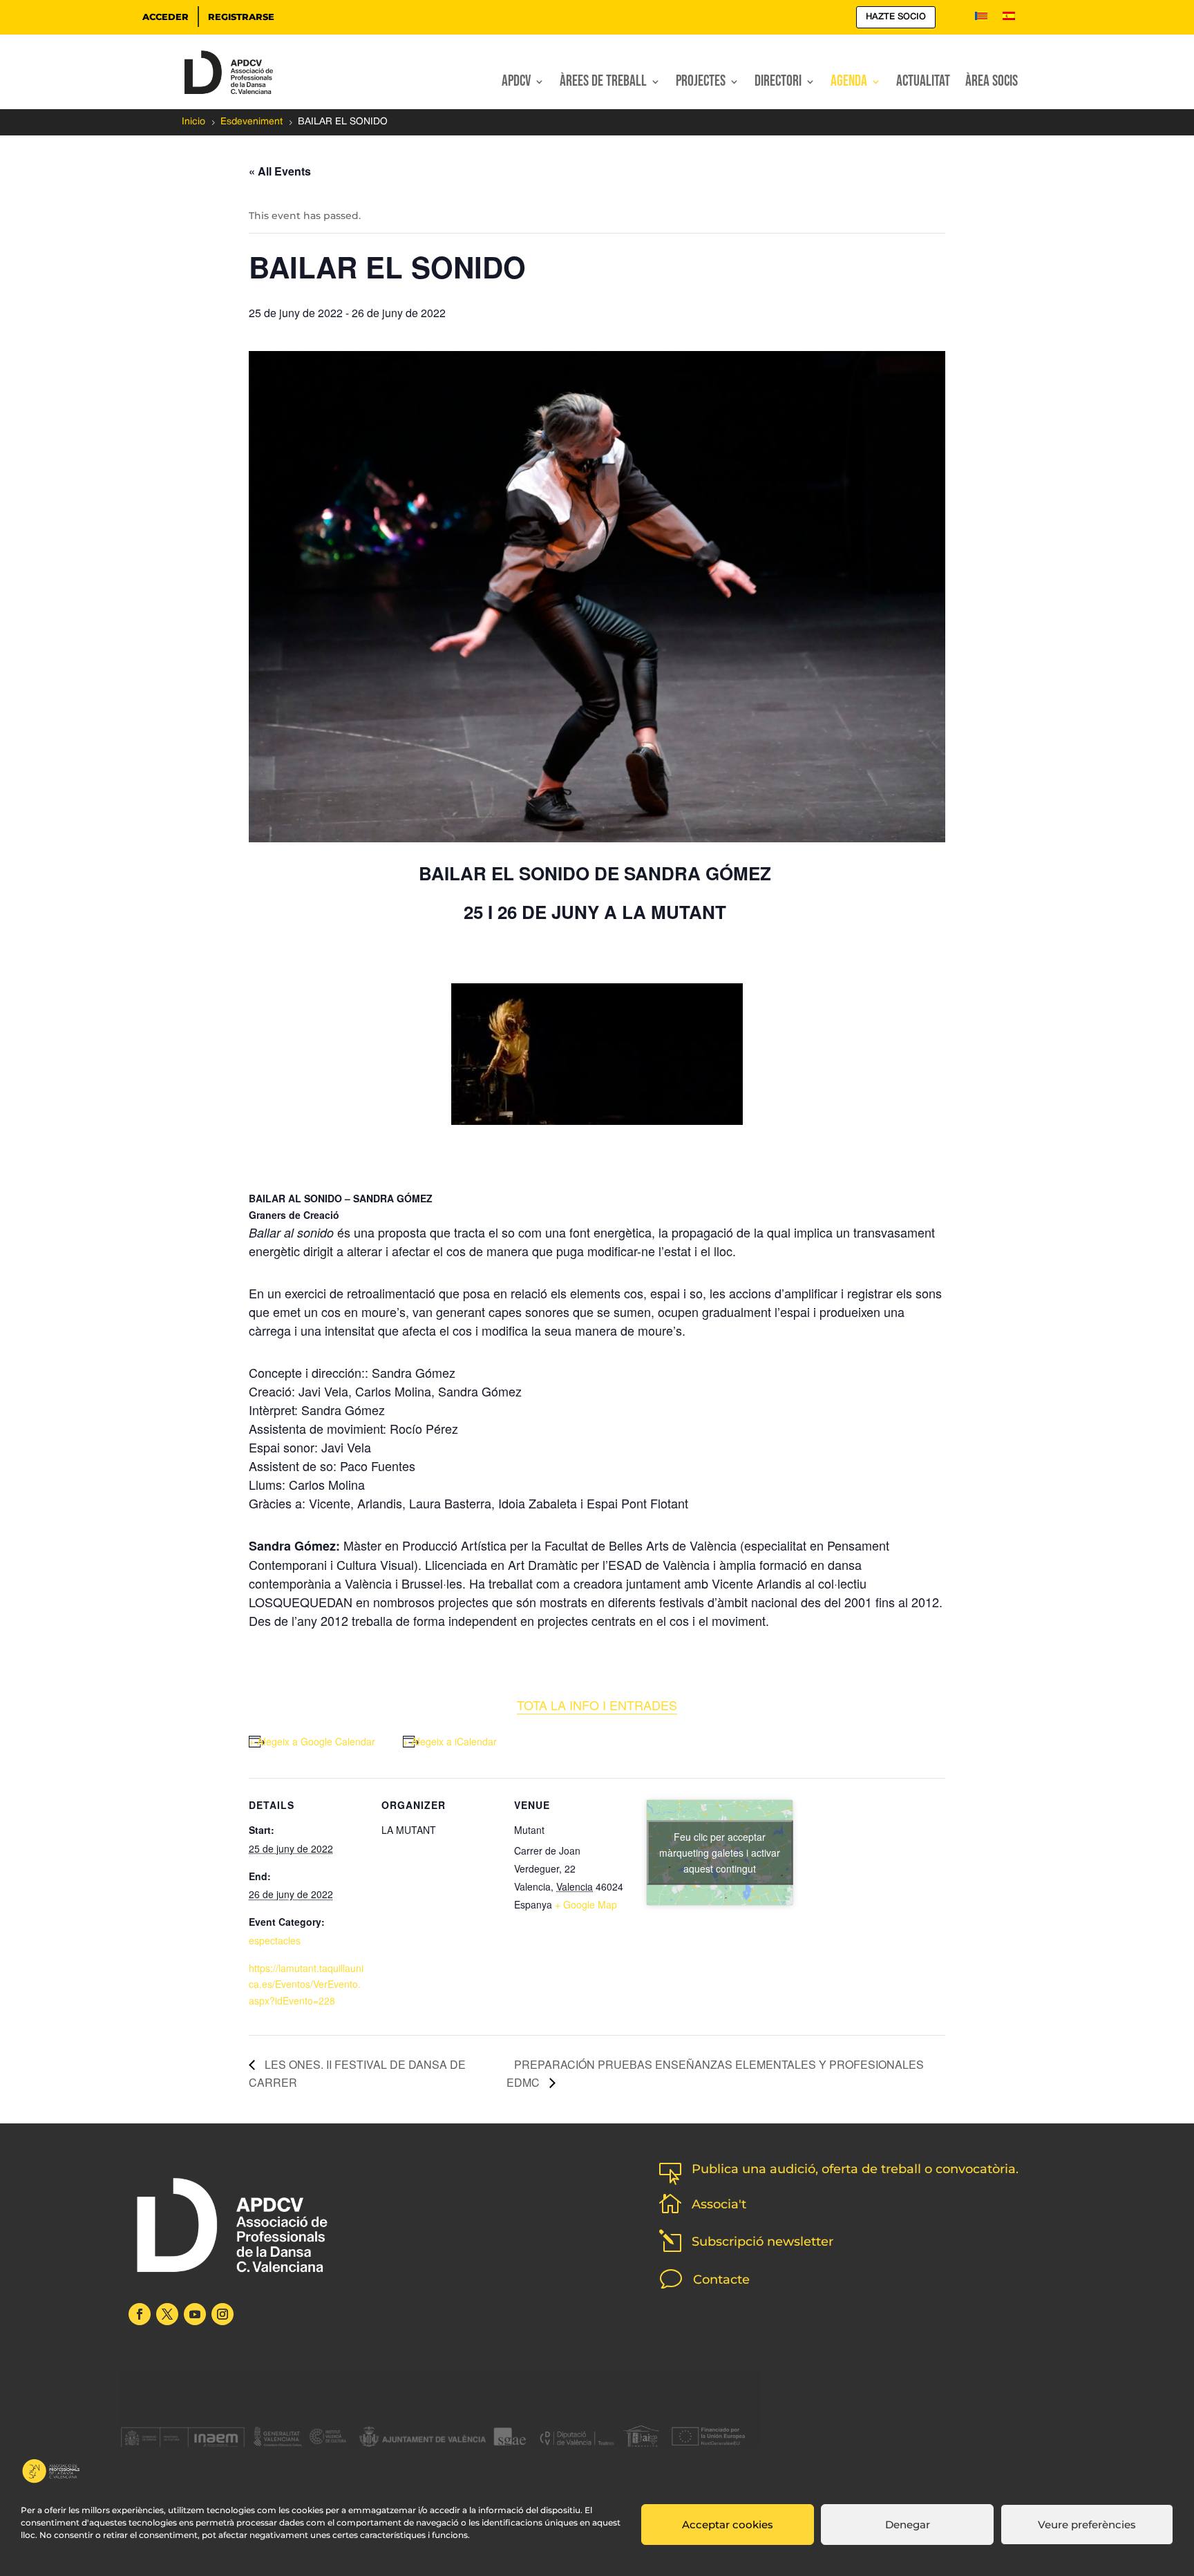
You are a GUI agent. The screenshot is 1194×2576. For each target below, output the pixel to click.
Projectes (701, 84)
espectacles (275, 1940)
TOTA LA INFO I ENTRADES (597, 1705)
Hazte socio (896, 17)
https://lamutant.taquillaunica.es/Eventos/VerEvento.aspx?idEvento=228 (306, 1985)
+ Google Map (586, 1904)
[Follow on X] (167, 2314)
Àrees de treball (603, 84)
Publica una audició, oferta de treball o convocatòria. (855, 2169)
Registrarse (241, 17)
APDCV (516, 84)
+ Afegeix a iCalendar (450, 1741)
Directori (778, 84)
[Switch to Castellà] (1009, 19)
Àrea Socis (992, 84)
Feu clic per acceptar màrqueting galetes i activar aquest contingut (720, 1853)
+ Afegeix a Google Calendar (312, 1741)
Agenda (849, 84)
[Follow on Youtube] (195, 2314)
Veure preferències (1087, 2525)
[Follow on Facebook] (140, 2314)
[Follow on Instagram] (222, 2314)
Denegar (908, 2525)
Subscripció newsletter (762, 2242)
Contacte (721, 2280)
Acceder (165, 17)
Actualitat (923, 84)
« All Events (280, 171)
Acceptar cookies (728, 2525)
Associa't (719, 2204)
